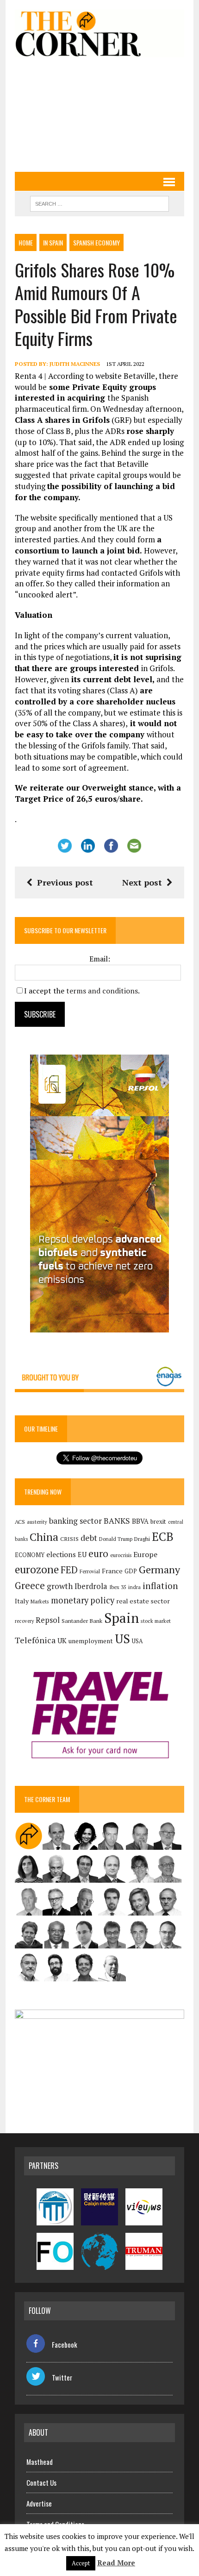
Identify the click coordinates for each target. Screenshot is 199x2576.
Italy (22, 1601)
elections (61, 1555)
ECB (163, 1536)
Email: (100, 959)
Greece (30, 1586)
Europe (145, 1554)
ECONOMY (30, 1555)
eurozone (37, 1569)
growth (60, 1586)
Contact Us (41, 2482)
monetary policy (83, 1600)
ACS (20, 1522)
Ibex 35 (118, 1587)
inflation (160, 1586)
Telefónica (35, 1640)
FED (69, 1570)
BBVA (140, 1521)
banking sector (75, 1521)
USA (137, 1641)
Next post (142, 882)
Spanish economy (96, 242)
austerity (37, 1522)
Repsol (48, 1620)
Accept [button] (81, 2563)
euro (98, 1554)
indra (134, 1587)
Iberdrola (91, 1586)
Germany (159, 1569)
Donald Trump (116, 1539)
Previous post (65, 882)
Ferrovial (90, 1571)
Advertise (39, 2503)
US (122, 1639)
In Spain (53, 242)
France (112, 1571)
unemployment (91, 1641)
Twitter (62, 2377)
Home (26, 242)
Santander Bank (82, 1621)
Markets (40, 1601)
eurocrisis (121, 1555)
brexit (158, 1521)
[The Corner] (99, 33)
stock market (156, 1621)
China (44, 1537)
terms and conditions (102, 991)
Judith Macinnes (75, 364)
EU (82, 1555)
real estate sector (143, 1601)
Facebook (65, 2344)
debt (89, 1538)
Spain (121, 1618)
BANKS (117, 1521)
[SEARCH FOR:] (99, 202)
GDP (131, 1571)
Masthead (40, 2462)
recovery (24, 1621)
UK (62, 1640)
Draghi (142, 1539)
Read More (116, 2563)
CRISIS (69, 1539)
